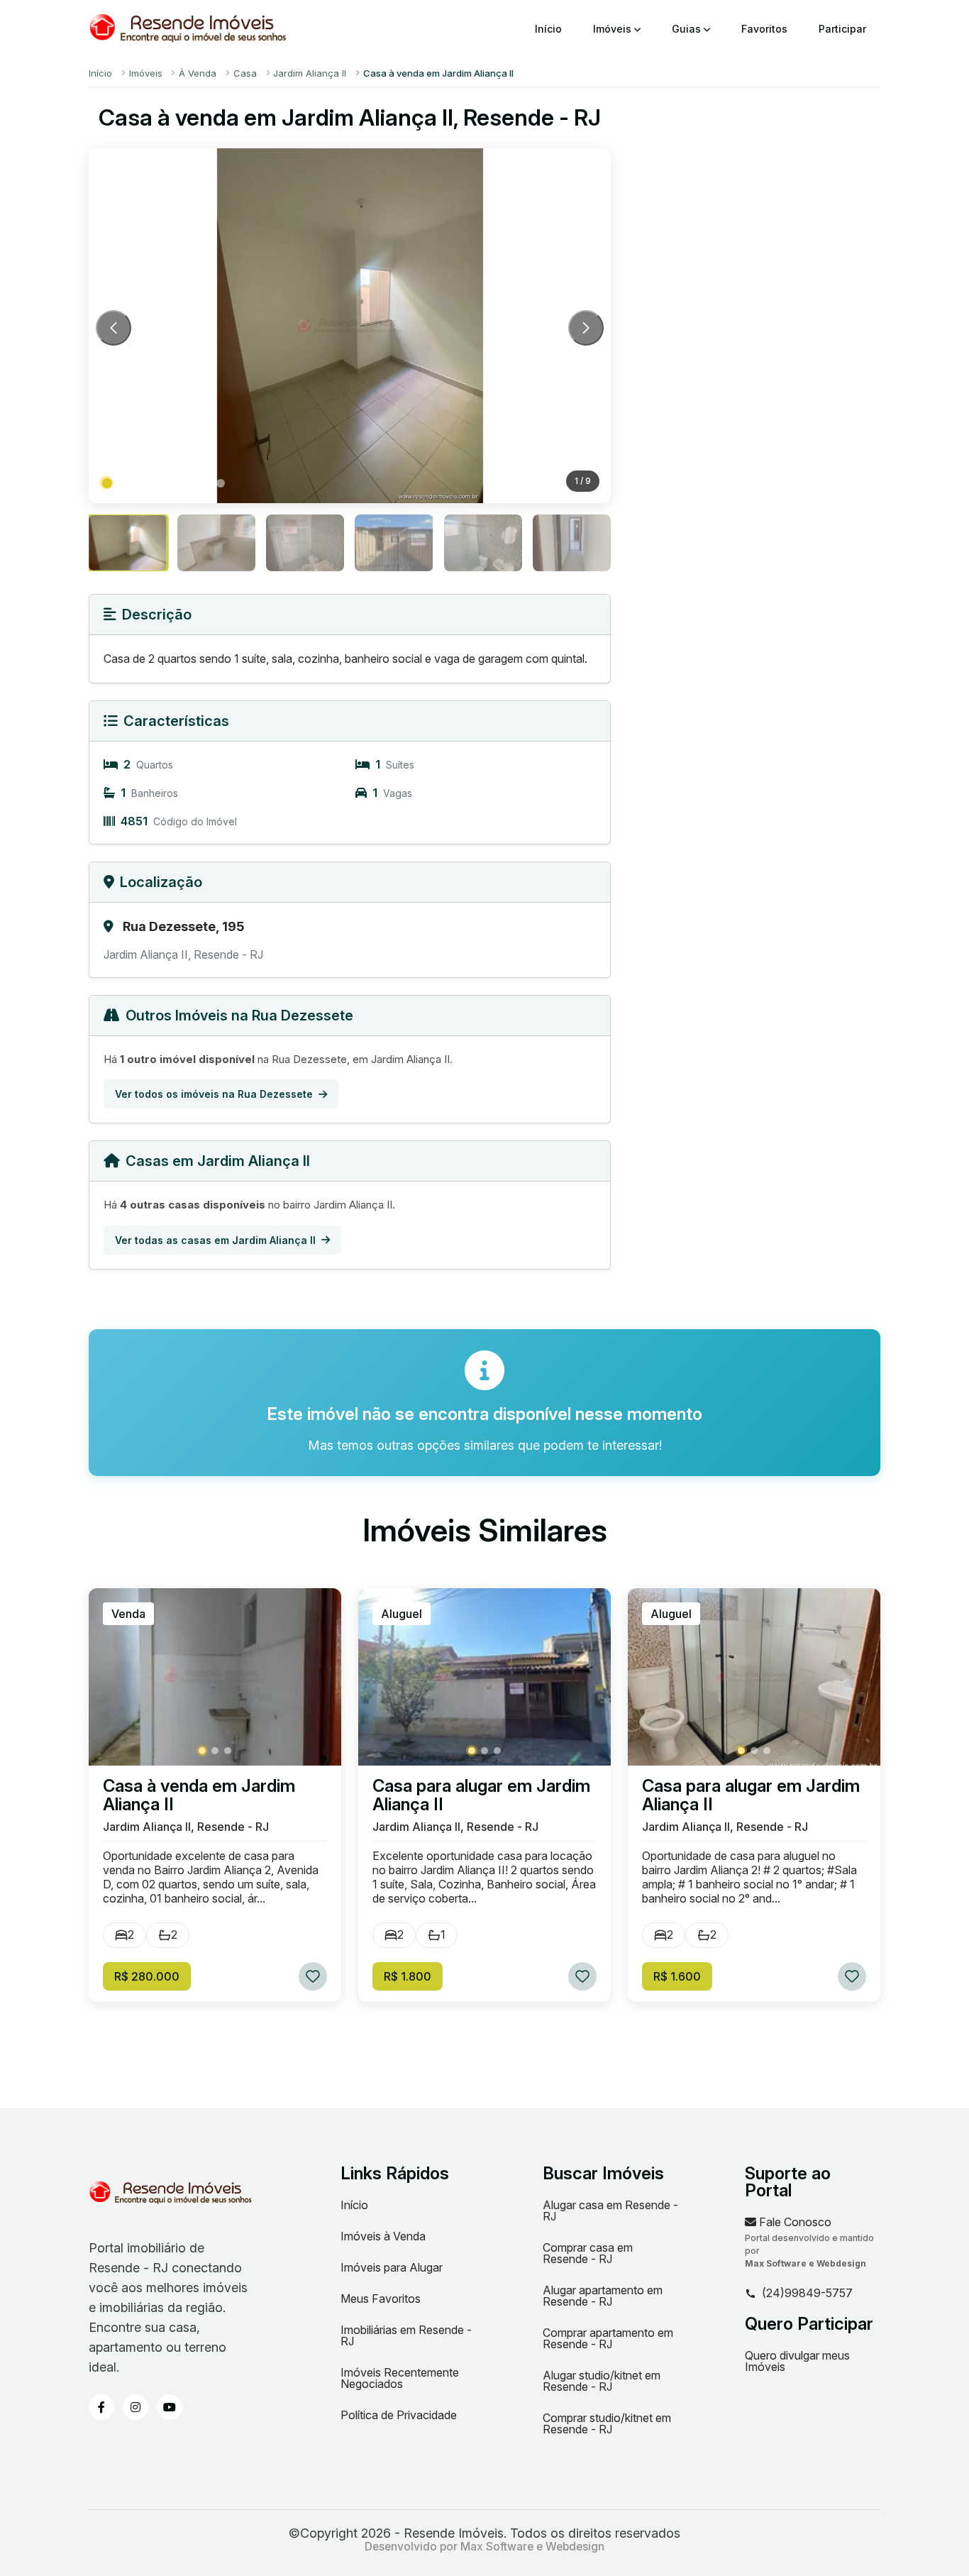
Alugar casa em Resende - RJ (610, 2211)
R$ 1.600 (677, 1976)
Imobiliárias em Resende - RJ (406, 2335)
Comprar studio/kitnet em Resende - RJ (607, 2423)
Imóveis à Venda (383, 2236)
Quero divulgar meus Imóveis (797, 2361)
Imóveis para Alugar (392, 2267)
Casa (245, 73)
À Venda (198, 73)
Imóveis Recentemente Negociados (400, 2378)
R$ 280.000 (147, 1976)
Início (548, 29)
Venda (128, 1614)
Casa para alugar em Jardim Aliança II (481, 1795)
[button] (107, 483)
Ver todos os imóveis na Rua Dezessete (214, 1094)
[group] (128, 543)
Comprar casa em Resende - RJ (588, 2253)
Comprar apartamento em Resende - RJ (608, 2338)
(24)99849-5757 (807, 2294)
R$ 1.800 (408, 1976)
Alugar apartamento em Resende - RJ (603, 2296)
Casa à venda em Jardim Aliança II (199, 1795)
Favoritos (764, 29)
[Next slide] (586, 328)
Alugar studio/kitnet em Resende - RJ (602, 2381)
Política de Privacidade (399, 2415)
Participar (842, 29)
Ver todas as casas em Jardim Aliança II (215, 1240)
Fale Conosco (794, 2222)
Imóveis (614, 29)
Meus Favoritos (381, 2299)
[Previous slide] (113, 328)
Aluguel (402, 1614)
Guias (688, 29)
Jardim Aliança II (310, 73)
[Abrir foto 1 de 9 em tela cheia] (350, 326)
